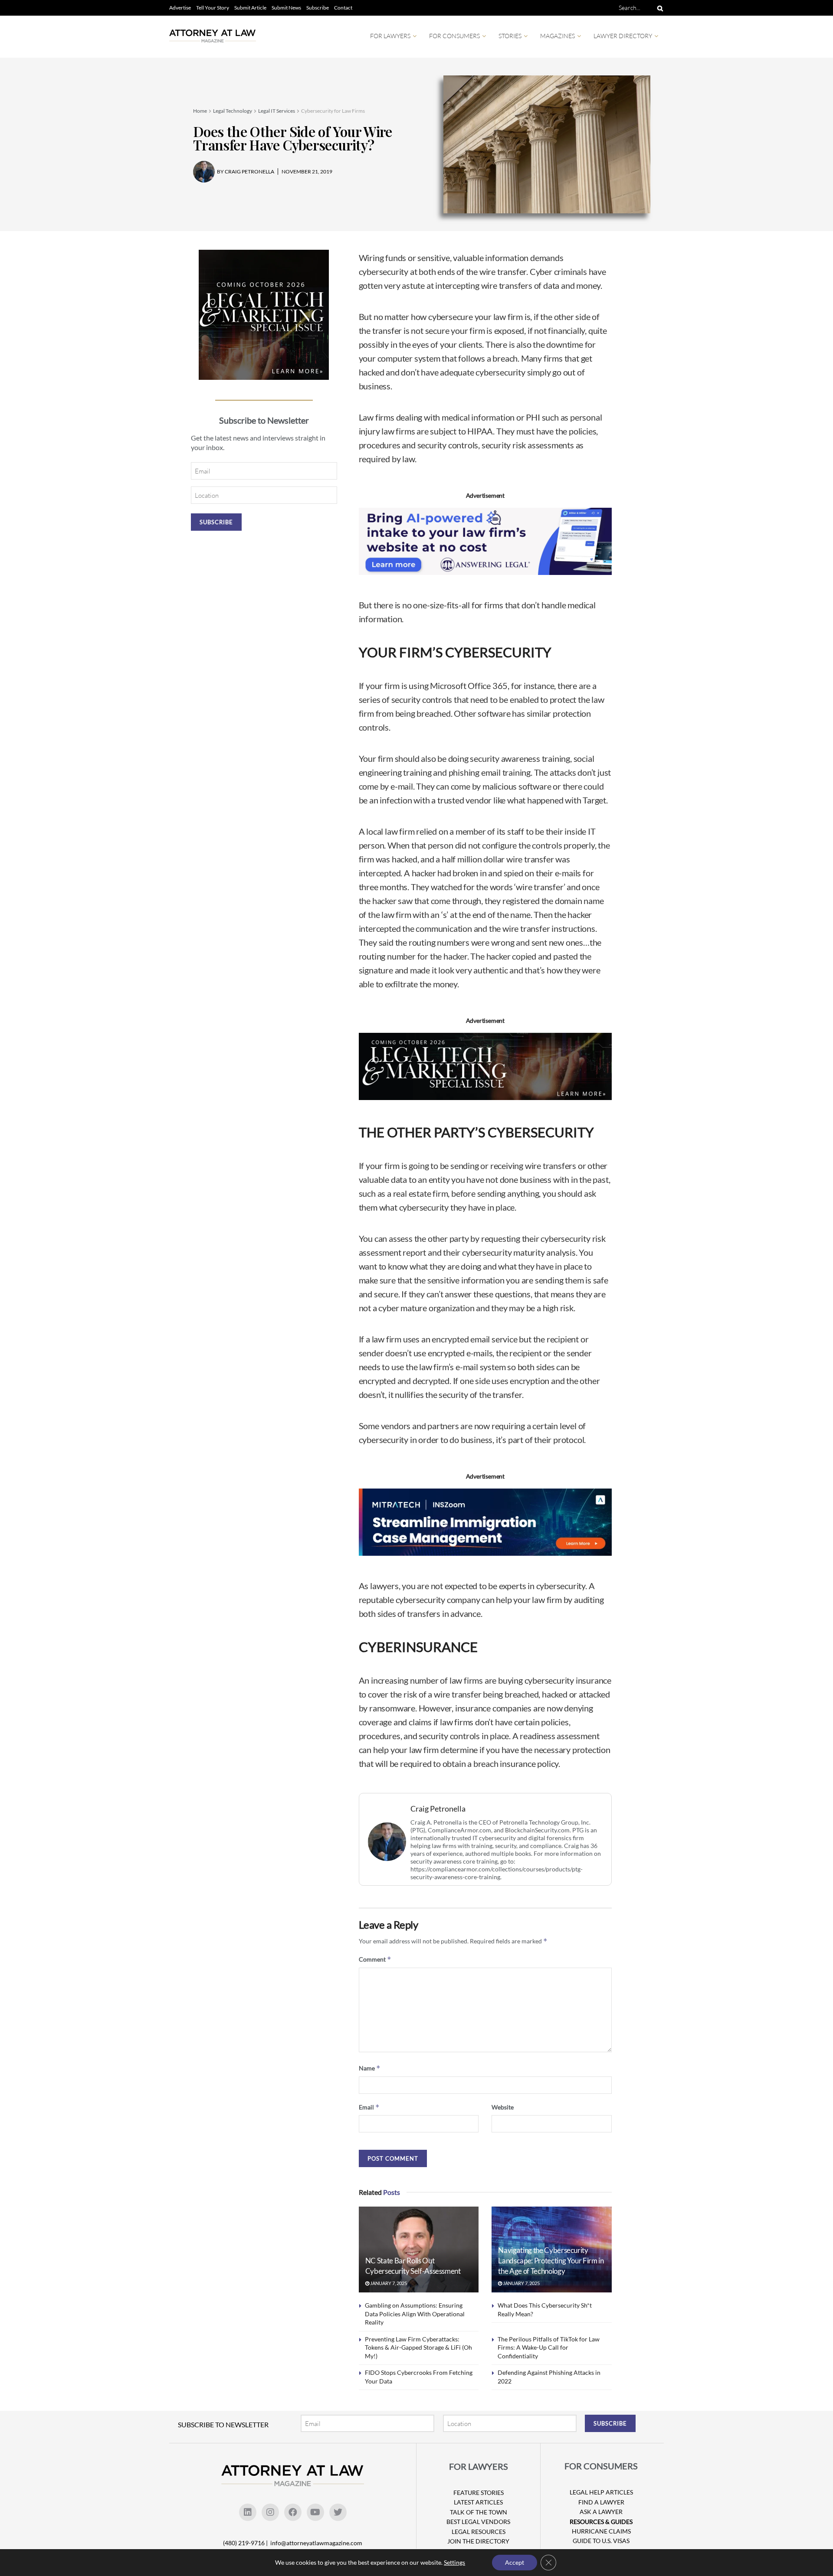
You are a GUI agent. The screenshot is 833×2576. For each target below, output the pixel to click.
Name (370, 2068)
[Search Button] (659, 8)
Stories (510, 36)
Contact (343, 8)
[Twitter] (338, 2512)
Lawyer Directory (623, 36)
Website (503, 2107)
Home (200, 111)
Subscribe (318, 8)
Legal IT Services (277, 111)
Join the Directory (478, 2541)
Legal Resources (479, 2532)
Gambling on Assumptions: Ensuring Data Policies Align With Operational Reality (415, 2314)
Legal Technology (233, 111)
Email (369, 2107)
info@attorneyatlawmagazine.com (316, 2543)
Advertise (180, 8)
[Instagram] (270, 2512)
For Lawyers (390, 36)
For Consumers (454, 36)
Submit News (286, 8)
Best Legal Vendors (478, 2522)
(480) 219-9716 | (246, 2543)
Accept (515, 2562)
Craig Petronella (438, 1809)
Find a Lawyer (601, 2502)
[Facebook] (293, 2512)
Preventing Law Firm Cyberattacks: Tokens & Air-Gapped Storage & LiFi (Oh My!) (418, 2347)
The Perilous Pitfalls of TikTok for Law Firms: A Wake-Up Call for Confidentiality (549, 2347)
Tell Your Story (213, 8)
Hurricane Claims (601, 2531)
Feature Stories (479, 2493)
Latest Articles (478, 2502)
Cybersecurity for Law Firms (333, 111)
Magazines (558, 36)
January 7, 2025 (388, 2283)
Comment (375, 1959)
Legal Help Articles (601, 2492)
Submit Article (250, 8)
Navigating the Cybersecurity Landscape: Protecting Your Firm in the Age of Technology (551, 2261)
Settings (454, 2562)
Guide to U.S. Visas (601, 2541)
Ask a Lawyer (601, 2512)
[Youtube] (315, 2512)
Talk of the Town (479, 2512)
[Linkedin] (248, 2512)
